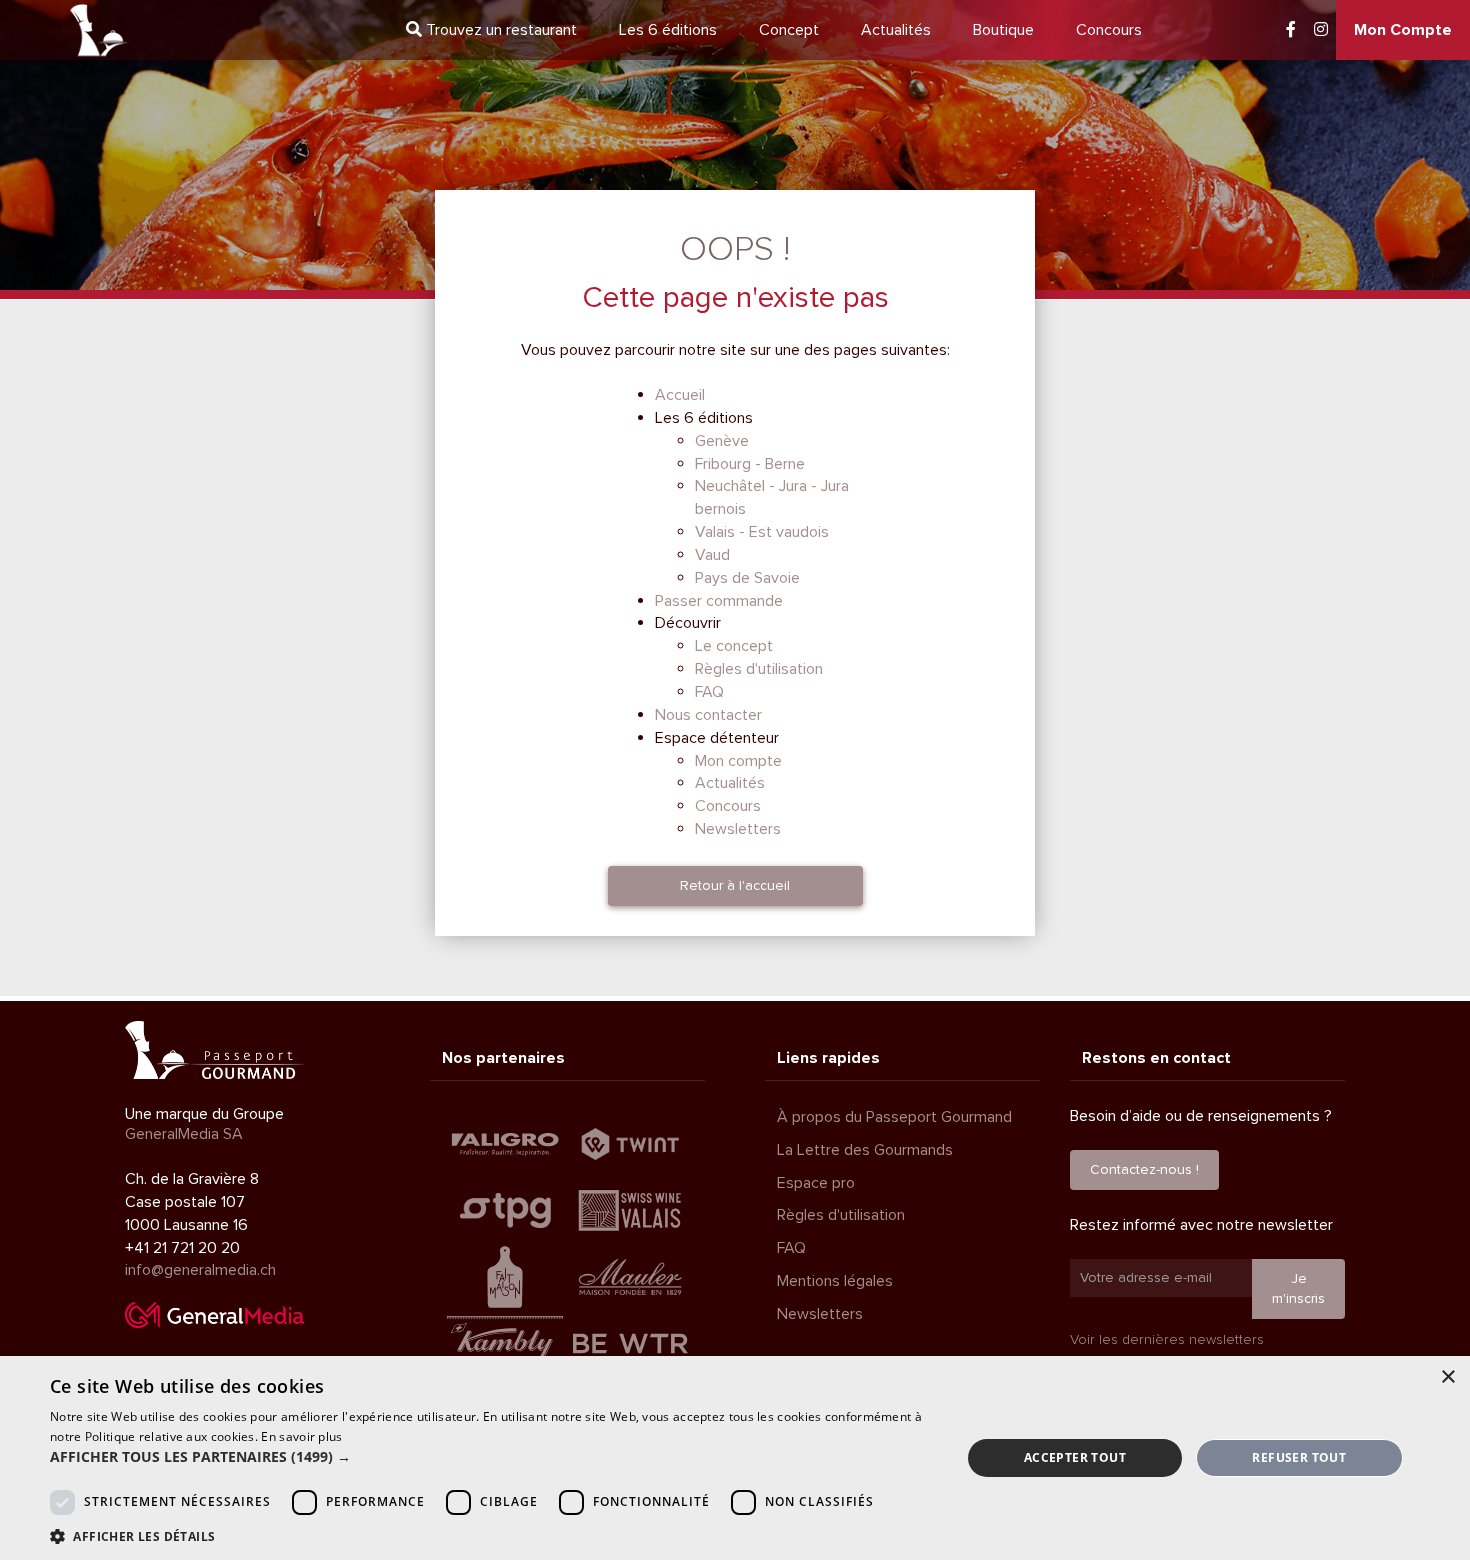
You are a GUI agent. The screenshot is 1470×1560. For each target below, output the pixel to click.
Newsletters (738, 829)
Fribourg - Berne (750, 464)
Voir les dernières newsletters (1167, 1339)
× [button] (1447, 1377)
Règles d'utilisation (759, 669)
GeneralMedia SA (184, 1134)
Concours (1109, 30)
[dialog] (735, 1458)
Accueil (680, 395)
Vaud (712, 555)
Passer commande (719, 601)
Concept (789, 30)
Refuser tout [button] (1299, 1457)
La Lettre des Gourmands (865, 1150)
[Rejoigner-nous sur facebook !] (1291, 30)
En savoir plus (301, 1436)
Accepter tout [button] (1075, 1457)
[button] (492, 1457)
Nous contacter (708, 715)
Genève (722, 441)
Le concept (734, 646)
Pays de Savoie (747, 578)
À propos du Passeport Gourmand (894, 1117)
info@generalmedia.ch (200, 1270)
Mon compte (738, 761)
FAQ (709, 692)
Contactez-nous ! (1144, 1169)
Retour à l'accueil (735, 885)
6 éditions (668, 30)
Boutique (1003, 30)
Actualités (896, 30)
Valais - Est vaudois (762, 532)
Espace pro (816, 1183)
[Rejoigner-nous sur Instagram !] (1321, 30)
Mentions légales (835, 1281)
